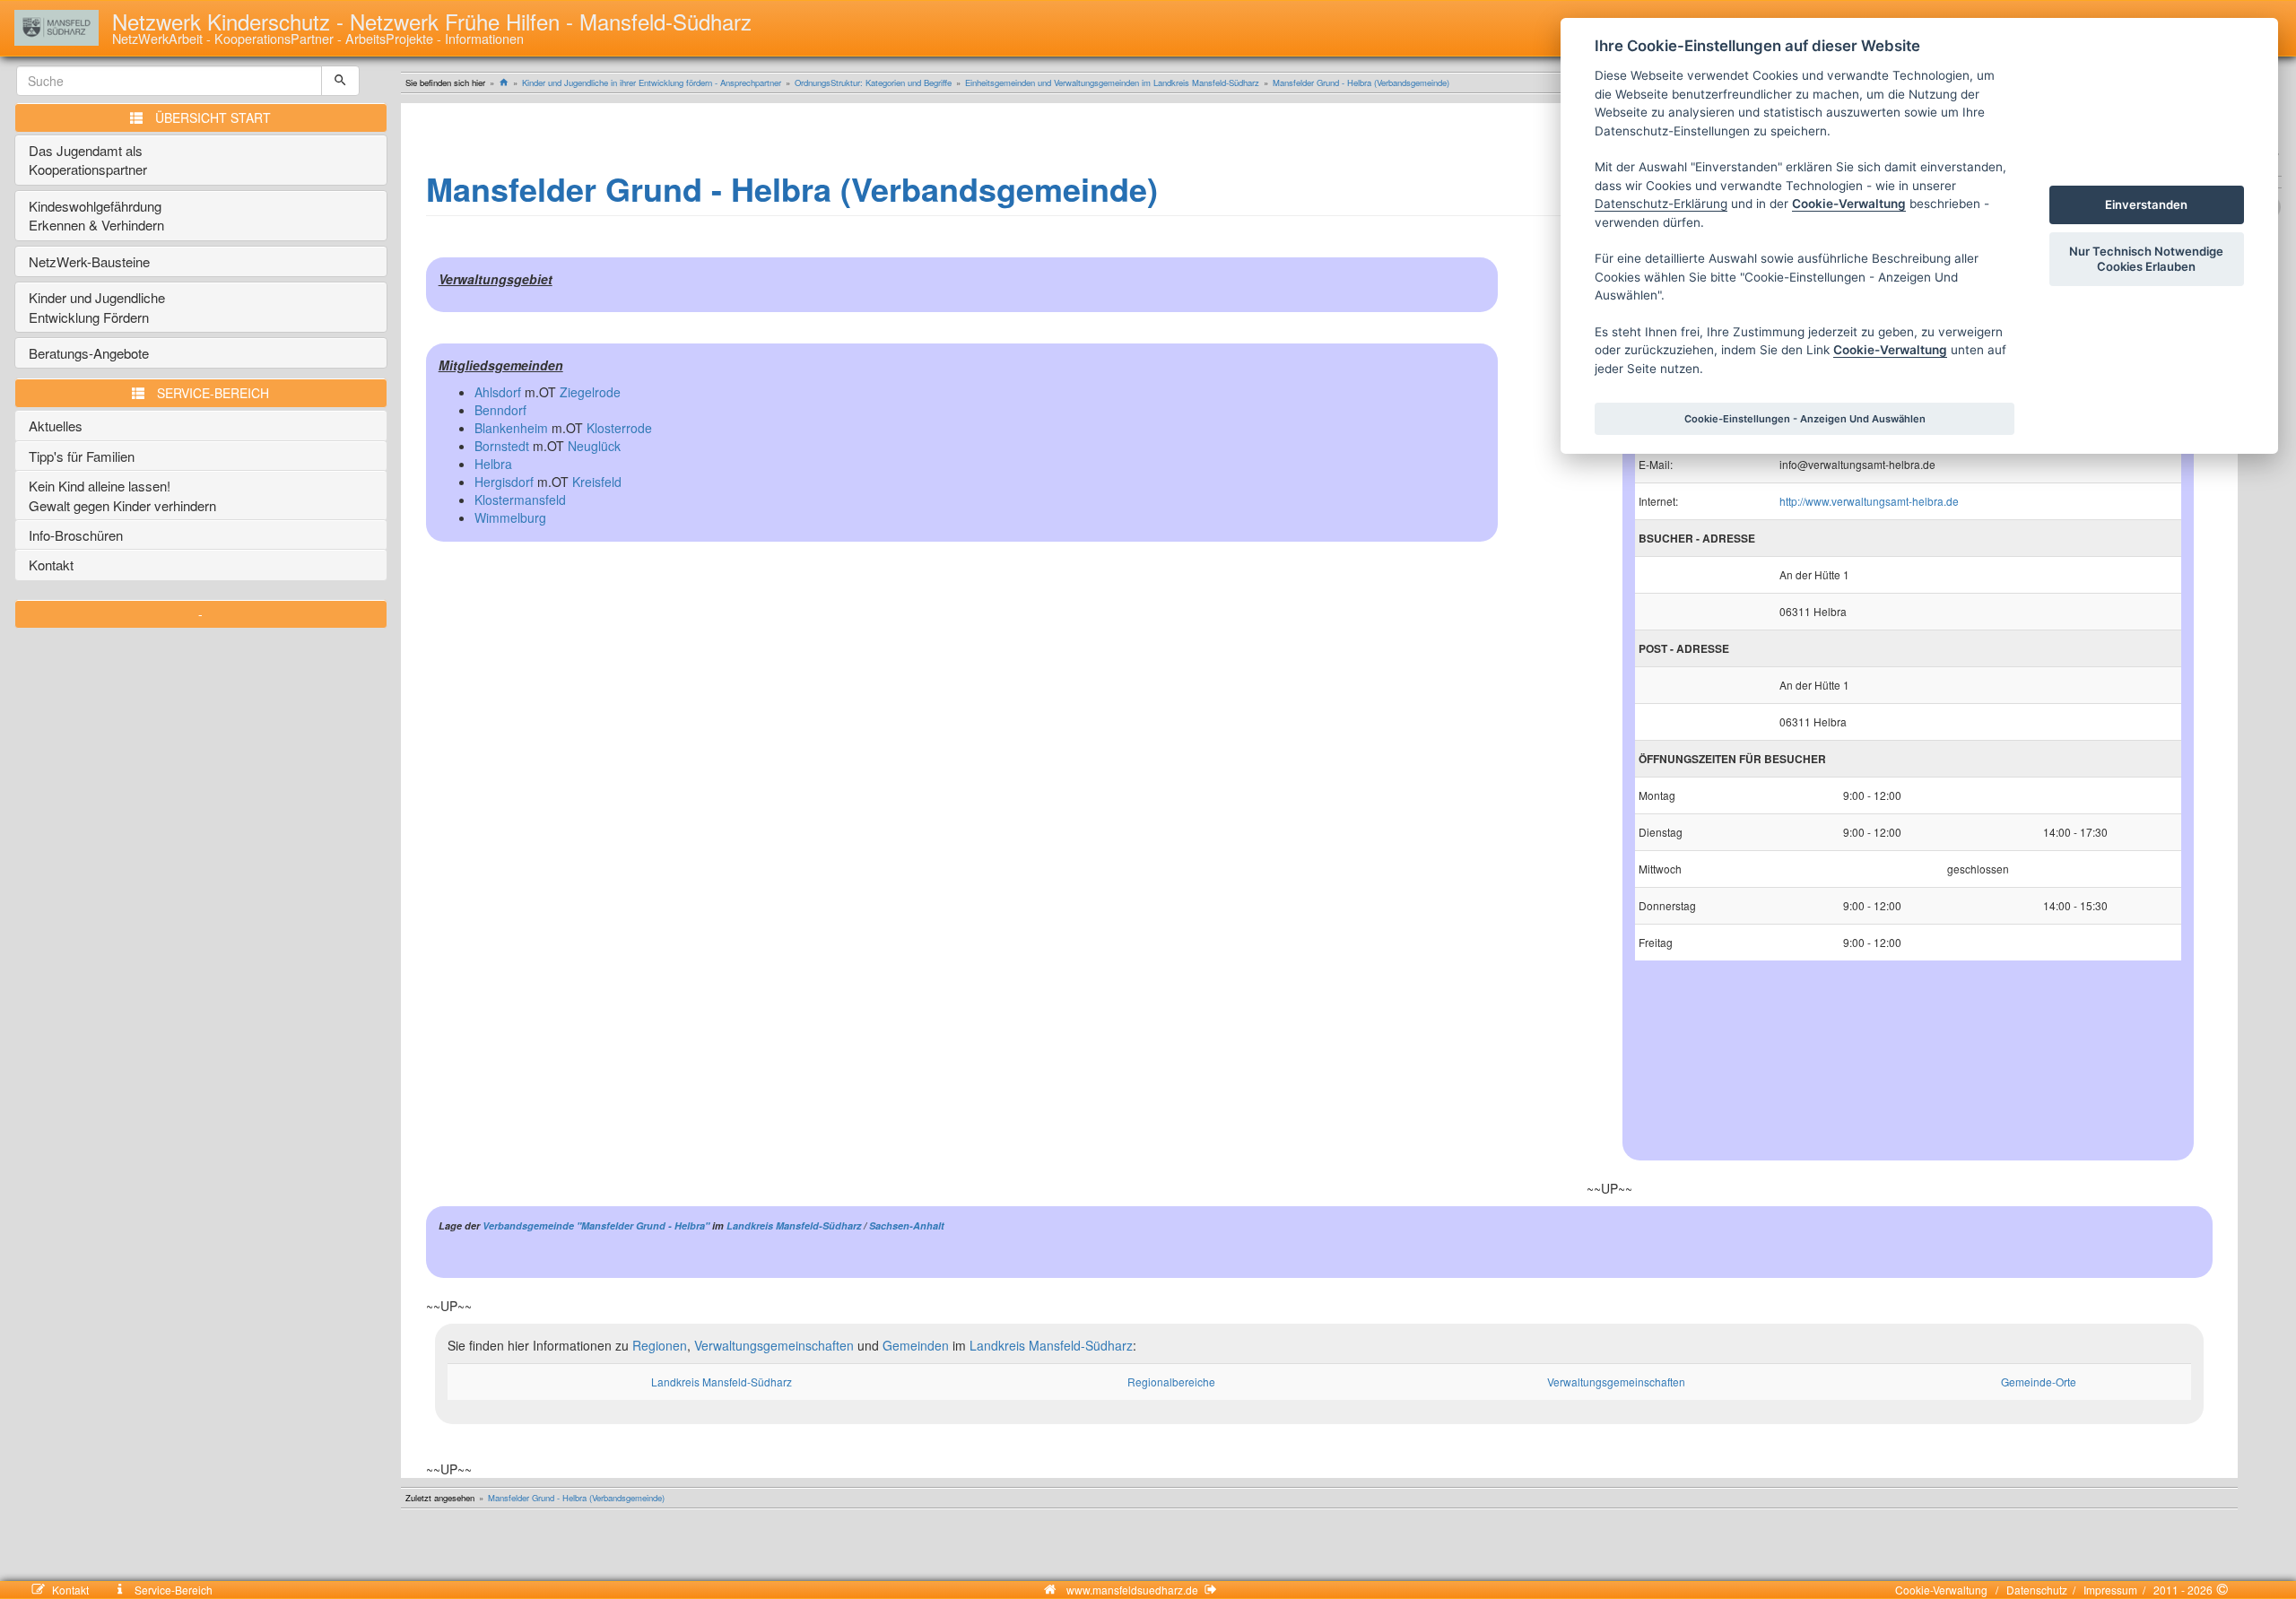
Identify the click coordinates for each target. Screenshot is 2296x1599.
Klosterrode (619, 428)
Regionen (660, 1345)
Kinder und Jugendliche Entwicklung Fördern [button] (97, 307)
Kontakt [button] (51, 565)
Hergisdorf (504, 482)
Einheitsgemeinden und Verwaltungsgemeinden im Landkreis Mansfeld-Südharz (1112, 83)
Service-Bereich (172, 1590)
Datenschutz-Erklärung (1661, 204)
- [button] (200, 613)
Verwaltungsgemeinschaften (774, 1345)
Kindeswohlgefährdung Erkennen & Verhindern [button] (97, 215)
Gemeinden (916, 1345)
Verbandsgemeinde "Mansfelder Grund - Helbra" (596, 1225)
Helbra (493, 464)
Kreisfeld (597, 482)
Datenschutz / (2038, 1590)
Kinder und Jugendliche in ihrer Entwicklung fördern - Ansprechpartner (652, 83)
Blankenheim (511, 428)
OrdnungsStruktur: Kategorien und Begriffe (873, 83)
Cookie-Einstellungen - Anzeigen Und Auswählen (1805, 419)
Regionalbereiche (1171, 1382)
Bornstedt (502, 446)
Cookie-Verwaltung (1944, 1590)
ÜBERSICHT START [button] (213, 117)
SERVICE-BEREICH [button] (213, 393)
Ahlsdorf (498, 392)
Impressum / (2112, 1590)
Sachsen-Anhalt (907, 1225)
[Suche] (340, 81)
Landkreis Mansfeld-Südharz (794, 1225)
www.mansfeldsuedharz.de (1132, 1590)
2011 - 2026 (2182, 1590)
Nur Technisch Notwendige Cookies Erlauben (2146, 259)
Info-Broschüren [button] (76, 535)
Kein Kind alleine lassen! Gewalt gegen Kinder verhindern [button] (122, 495)
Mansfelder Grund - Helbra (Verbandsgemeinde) (1361, 83)
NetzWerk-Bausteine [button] (89, 261)
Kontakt (81, 1590)
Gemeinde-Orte (2039, 1382)
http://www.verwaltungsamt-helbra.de (1869, 501)
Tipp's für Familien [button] (82, 456)
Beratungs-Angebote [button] (89, 353)
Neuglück (594, 446)
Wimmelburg (510, 517)
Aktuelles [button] (56, 426)
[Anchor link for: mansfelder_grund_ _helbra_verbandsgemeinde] (1174, 187)
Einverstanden (2146, 204)
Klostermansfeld (520, 500)
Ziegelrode (590, 392)
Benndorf (500, 410)
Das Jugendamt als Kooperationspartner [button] (88, 160)
